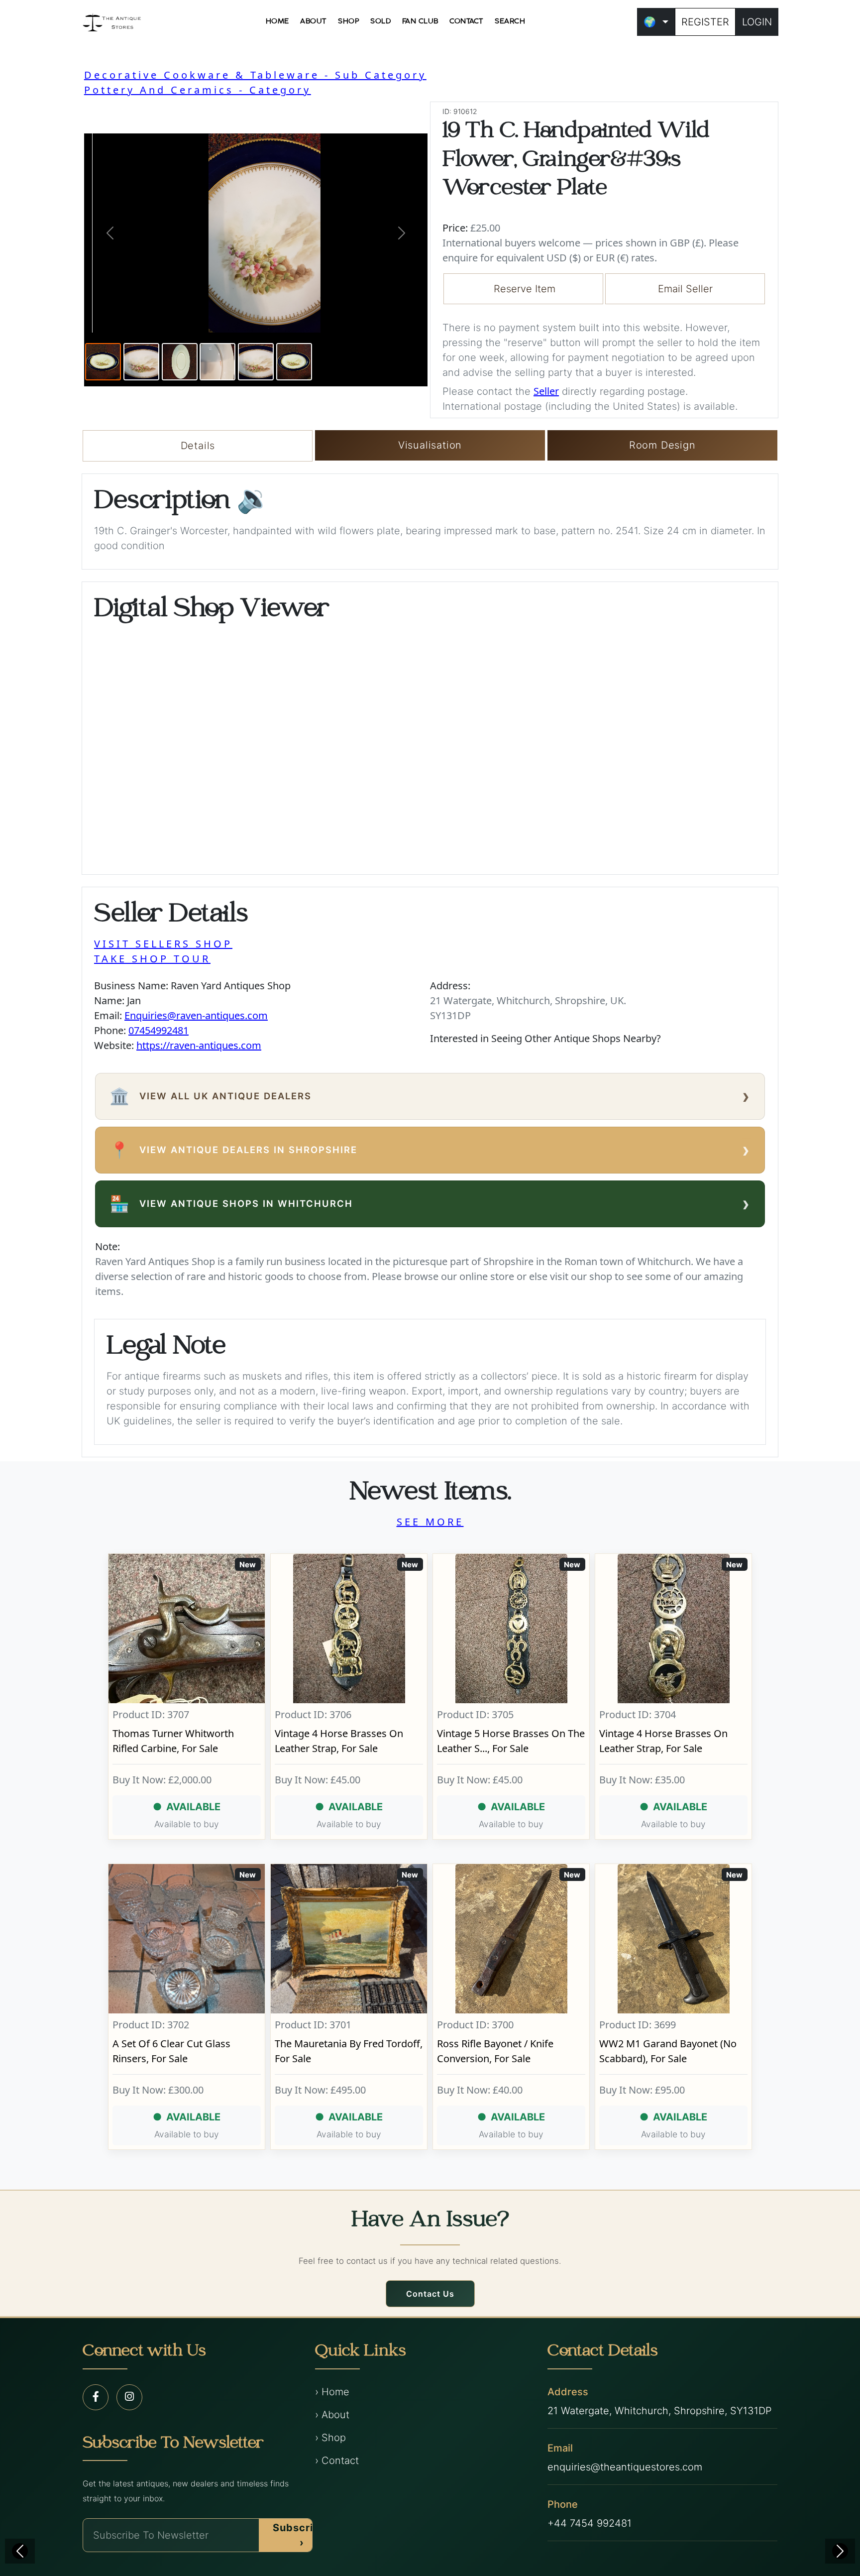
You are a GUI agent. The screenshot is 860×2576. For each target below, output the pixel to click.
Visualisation (430, 445)
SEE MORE (430, 1522)
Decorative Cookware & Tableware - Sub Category (255, 75)
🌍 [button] (650, 22)
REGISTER (705, 22)
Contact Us (430, 2294)
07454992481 (159, 1030)
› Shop (330, 2438)
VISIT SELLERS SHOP (163, 944)
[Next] (840, 2551)
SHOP (349, 21)
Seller (546, 391)
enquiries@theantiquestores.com (625, 2467)
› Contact (337, 2460)
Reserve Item (525, 289)
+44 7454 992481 (590, 2523)
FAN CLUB (420, 21)
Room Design (662, 445)
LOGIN (757, 22)
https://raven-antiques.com (199, 1045)
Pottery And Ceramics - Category (198, 90)
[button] (110, 233)
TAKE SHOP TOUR (152, 959)
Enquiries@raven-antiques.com (196, 1015)
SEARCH (510, 21)
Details (198, 446)
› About (332, 2415)
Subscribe (300, 2535)
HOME (277, 21)
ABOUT (314, 21)
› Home (332, 2392)
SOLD (380, 21)
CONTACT (467, 21)
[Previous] (20, 2551)
